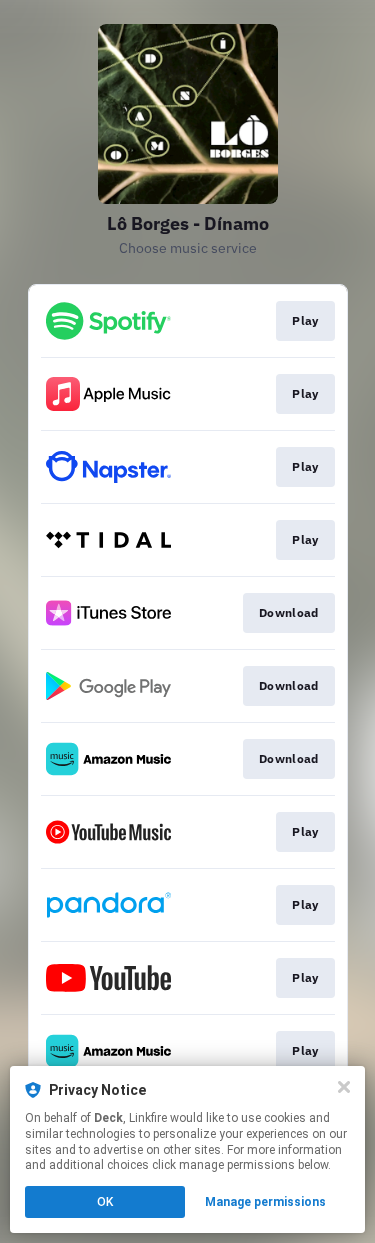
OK (105, 1202)
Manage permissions (265, 1202)
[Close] (344, 1087)
